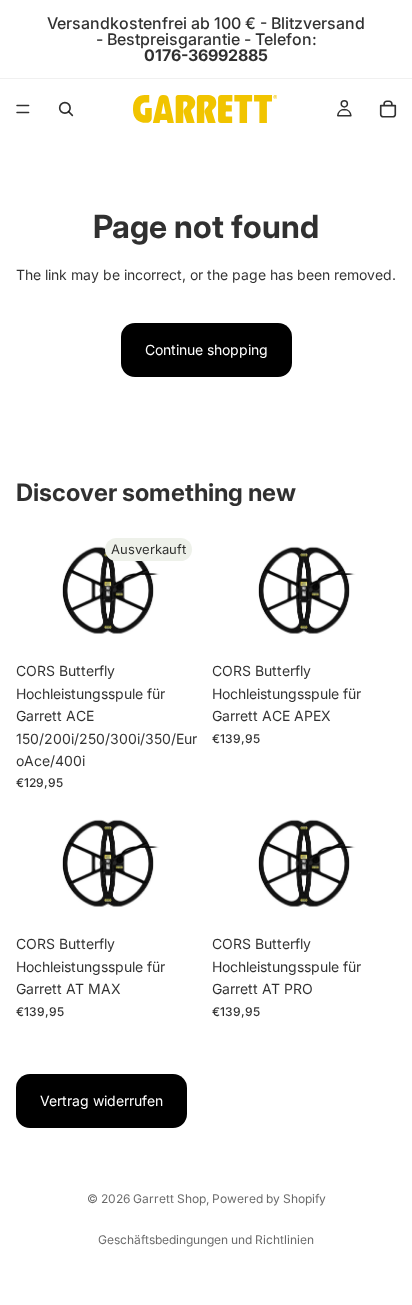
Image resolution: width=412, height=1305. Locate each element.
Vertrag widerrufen (101, 1100)
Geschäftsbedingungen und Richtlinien (206, 1239)
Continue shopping (206, 349)
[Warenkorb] (388, 109)
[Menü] (23, 109)
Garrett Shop (169, 1198)
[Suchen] (66, 109)
